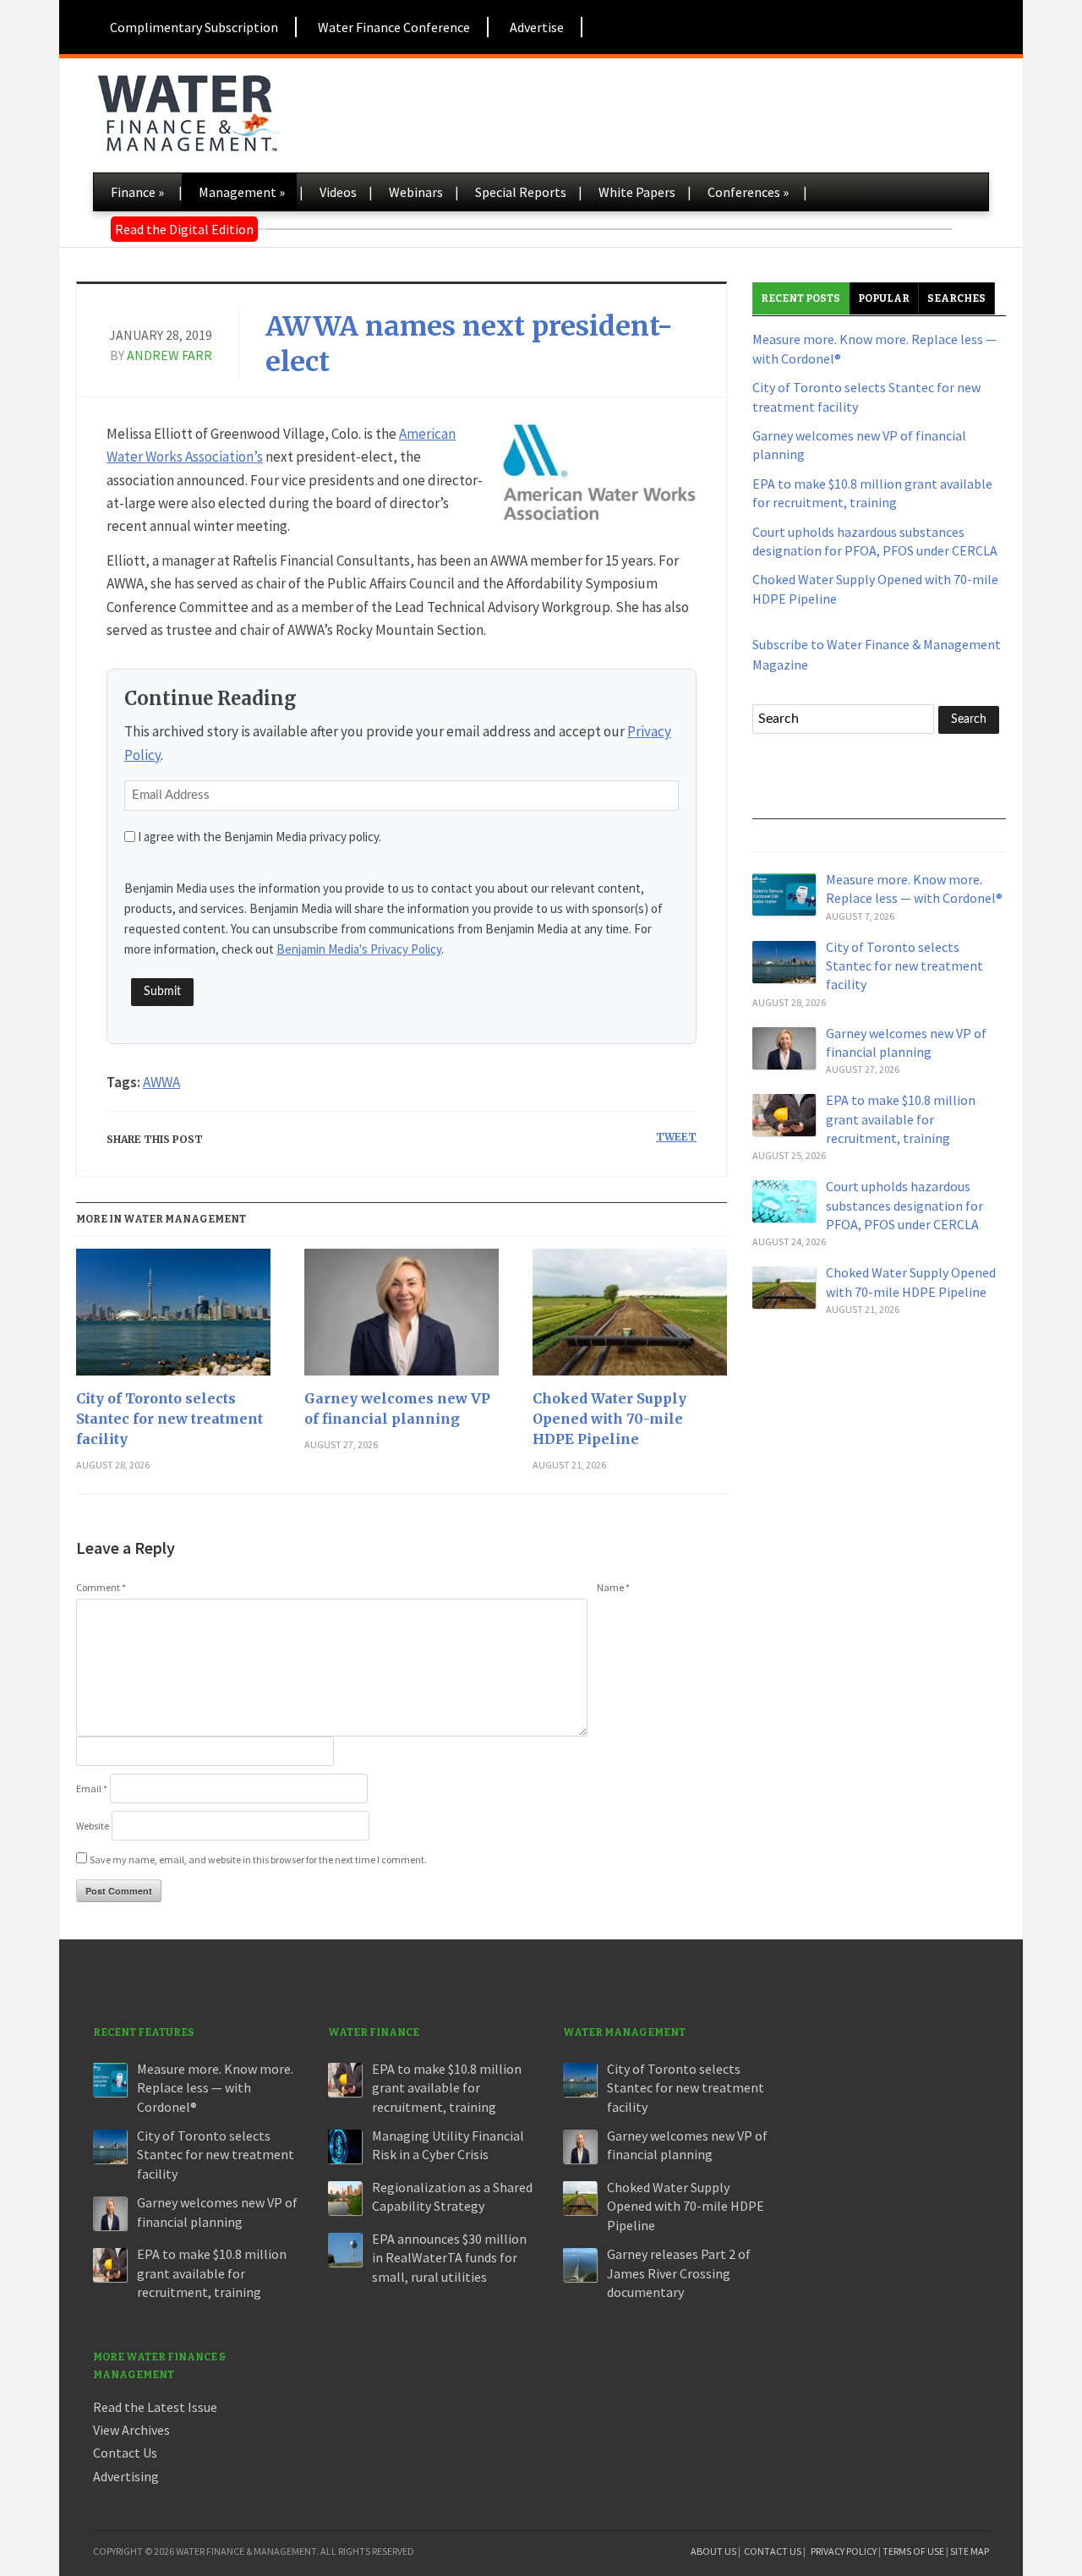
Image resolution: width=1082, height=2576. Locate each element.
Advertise (537, 27)
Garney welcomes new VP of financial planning (397, 1408)
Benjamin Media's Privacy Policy (359, 949)
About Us (713, 2551)
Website (93, 1826)
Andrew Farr (169, 355)
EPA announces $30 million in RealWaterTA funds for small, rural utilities (449, 2258)
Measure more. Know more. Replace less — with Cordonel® (215, 2088)
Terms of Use (913, 2551)
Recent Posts (801, 298)
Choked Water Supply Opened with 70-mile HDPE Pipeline (609, 1419)
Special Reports (521, 192)
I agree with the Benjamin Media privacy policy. (260, 837)
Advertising (126, 2476)
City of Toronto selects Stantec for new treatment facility (169, 1419)
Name (613, 1587)
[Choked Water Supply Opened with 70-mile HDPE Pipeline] (630, 1318)
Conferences (748, 192)
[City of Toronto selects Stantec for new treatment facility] (173, 1318)
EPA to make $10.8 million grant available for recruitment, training (901, 1119)
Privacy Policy (844, 2551)
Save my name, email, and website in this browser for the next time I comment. (258, 1860)
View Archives (131, 2430)
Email (92, 1788)
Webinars (416, 192)
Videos (338, 192)
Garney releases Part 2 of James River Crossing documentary (679, 2273)
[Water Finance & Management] (188, 110)
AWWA (161, 1082)
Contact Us (125, 2453)
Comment (101, 1587)
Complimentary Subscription (194, 27)
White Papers (637, 192)
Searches (956, 298)
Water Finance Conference (394, 27)
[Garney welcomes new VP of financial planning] (402, 1318)
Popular (884, 298)
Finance (137, 192)
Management (242, 192)
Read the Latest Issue (155, 2407)
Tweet (676, 1137)
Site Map (970, 2551)
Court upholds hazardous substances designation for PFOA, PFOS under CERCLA (904, 1205)
